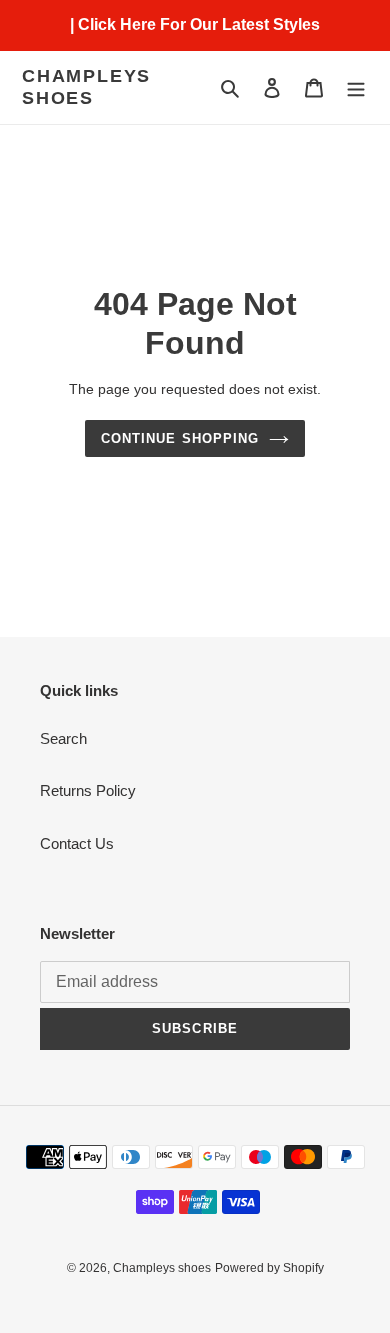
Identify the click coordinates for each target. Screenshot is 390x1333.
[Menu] (356, 87)
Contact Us (77, 843)
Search (63, 738)
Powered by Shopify (269, 1268)
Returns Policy (88, 790)
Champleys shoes (86, 87)
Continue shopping (180, 438)
